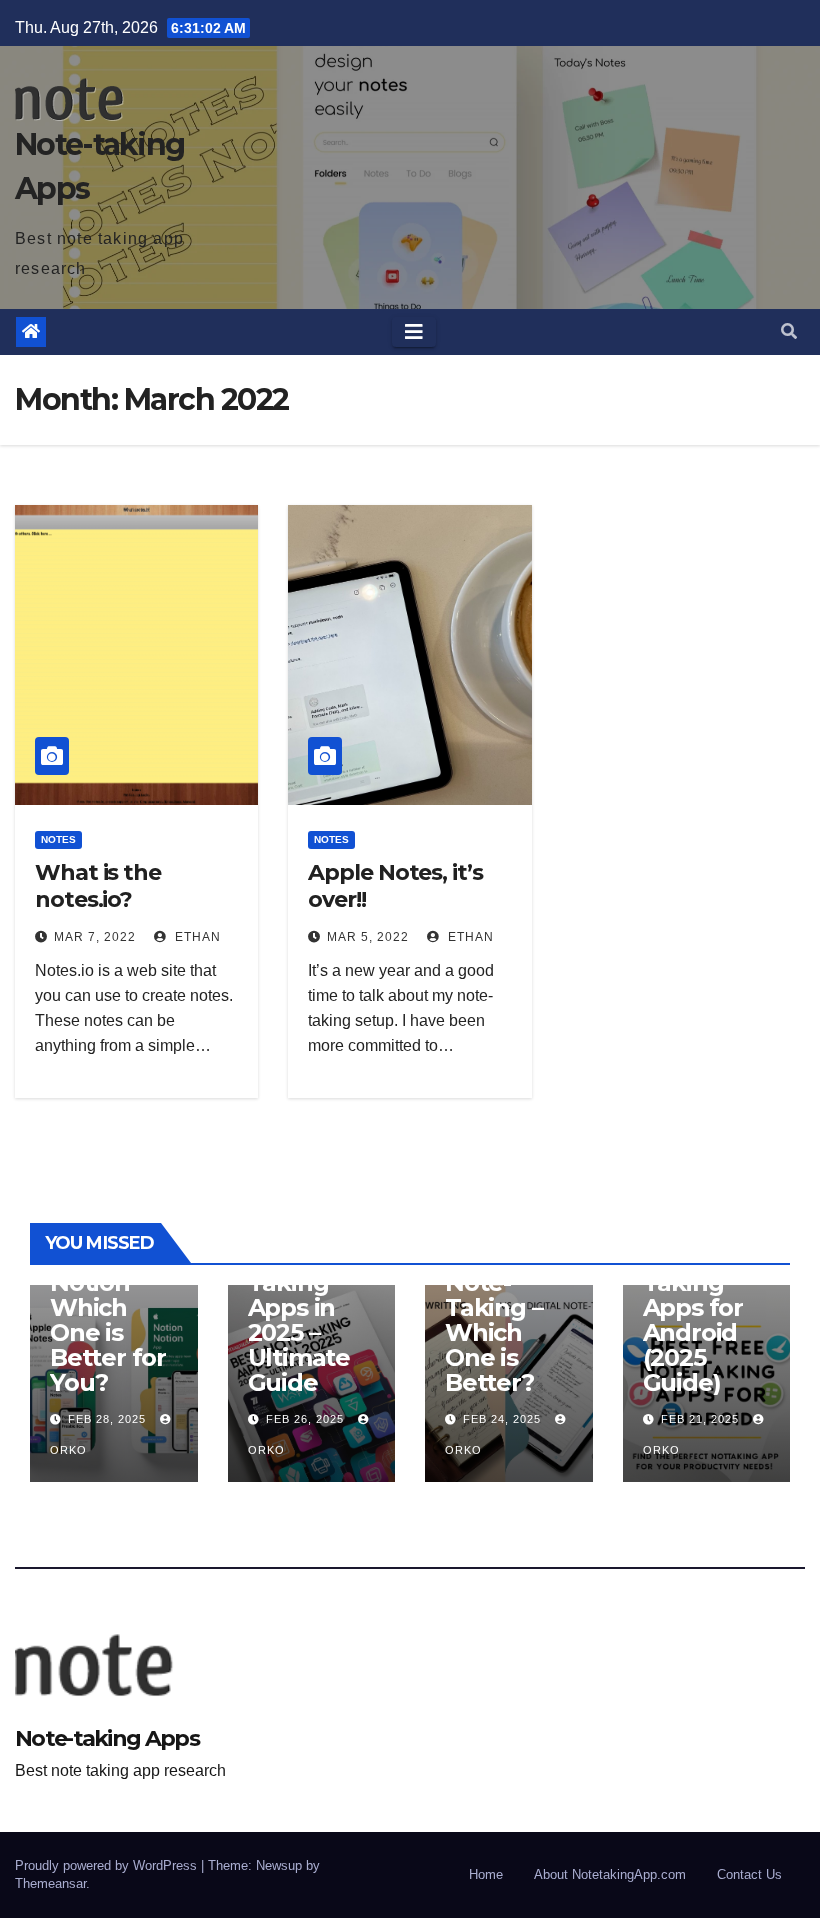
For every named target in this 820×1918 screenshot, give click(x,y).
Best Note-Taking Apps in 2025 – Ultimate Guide (310, 1320)
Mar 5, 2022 (368, 937)
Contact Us (749, 1874)
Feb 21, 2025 (700, 1419)
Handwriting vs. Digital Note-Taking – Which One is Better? (502, 1295)
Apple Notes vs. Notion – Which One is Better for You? (108, 1307)
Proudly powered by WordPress (108, 1865)
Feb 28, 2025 (107, 1419)
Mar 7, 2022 (95, 937)
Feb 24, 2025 (502, 1419)
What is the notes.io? (98, 885)
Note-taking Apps (107, 1738)
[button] (789, 331)
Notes (58, 839)
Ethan (196, 937)
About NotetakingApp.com (610, 1874)
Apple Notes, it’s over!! (395, 885)
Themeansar (50, 1883)
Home (486, 1874)
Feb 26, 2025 (305, 1419)
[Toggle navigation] (414, 332)
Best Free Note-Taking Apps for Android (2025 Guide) (699, 1307)
